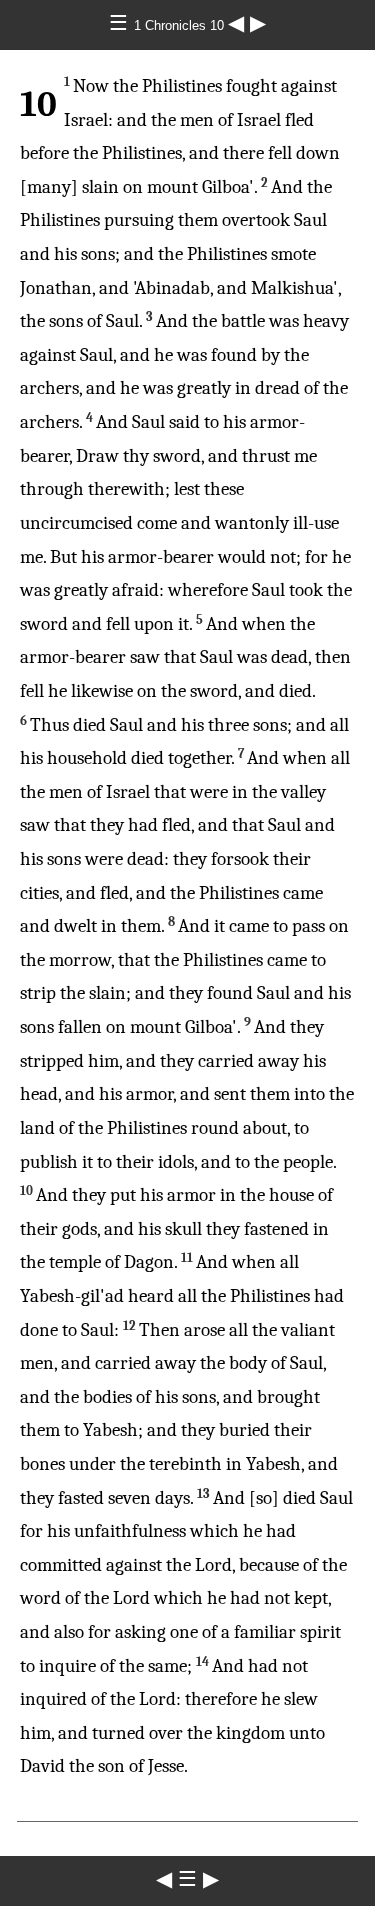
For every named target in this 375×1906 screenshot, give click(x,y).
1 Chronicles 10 (181, 25)
